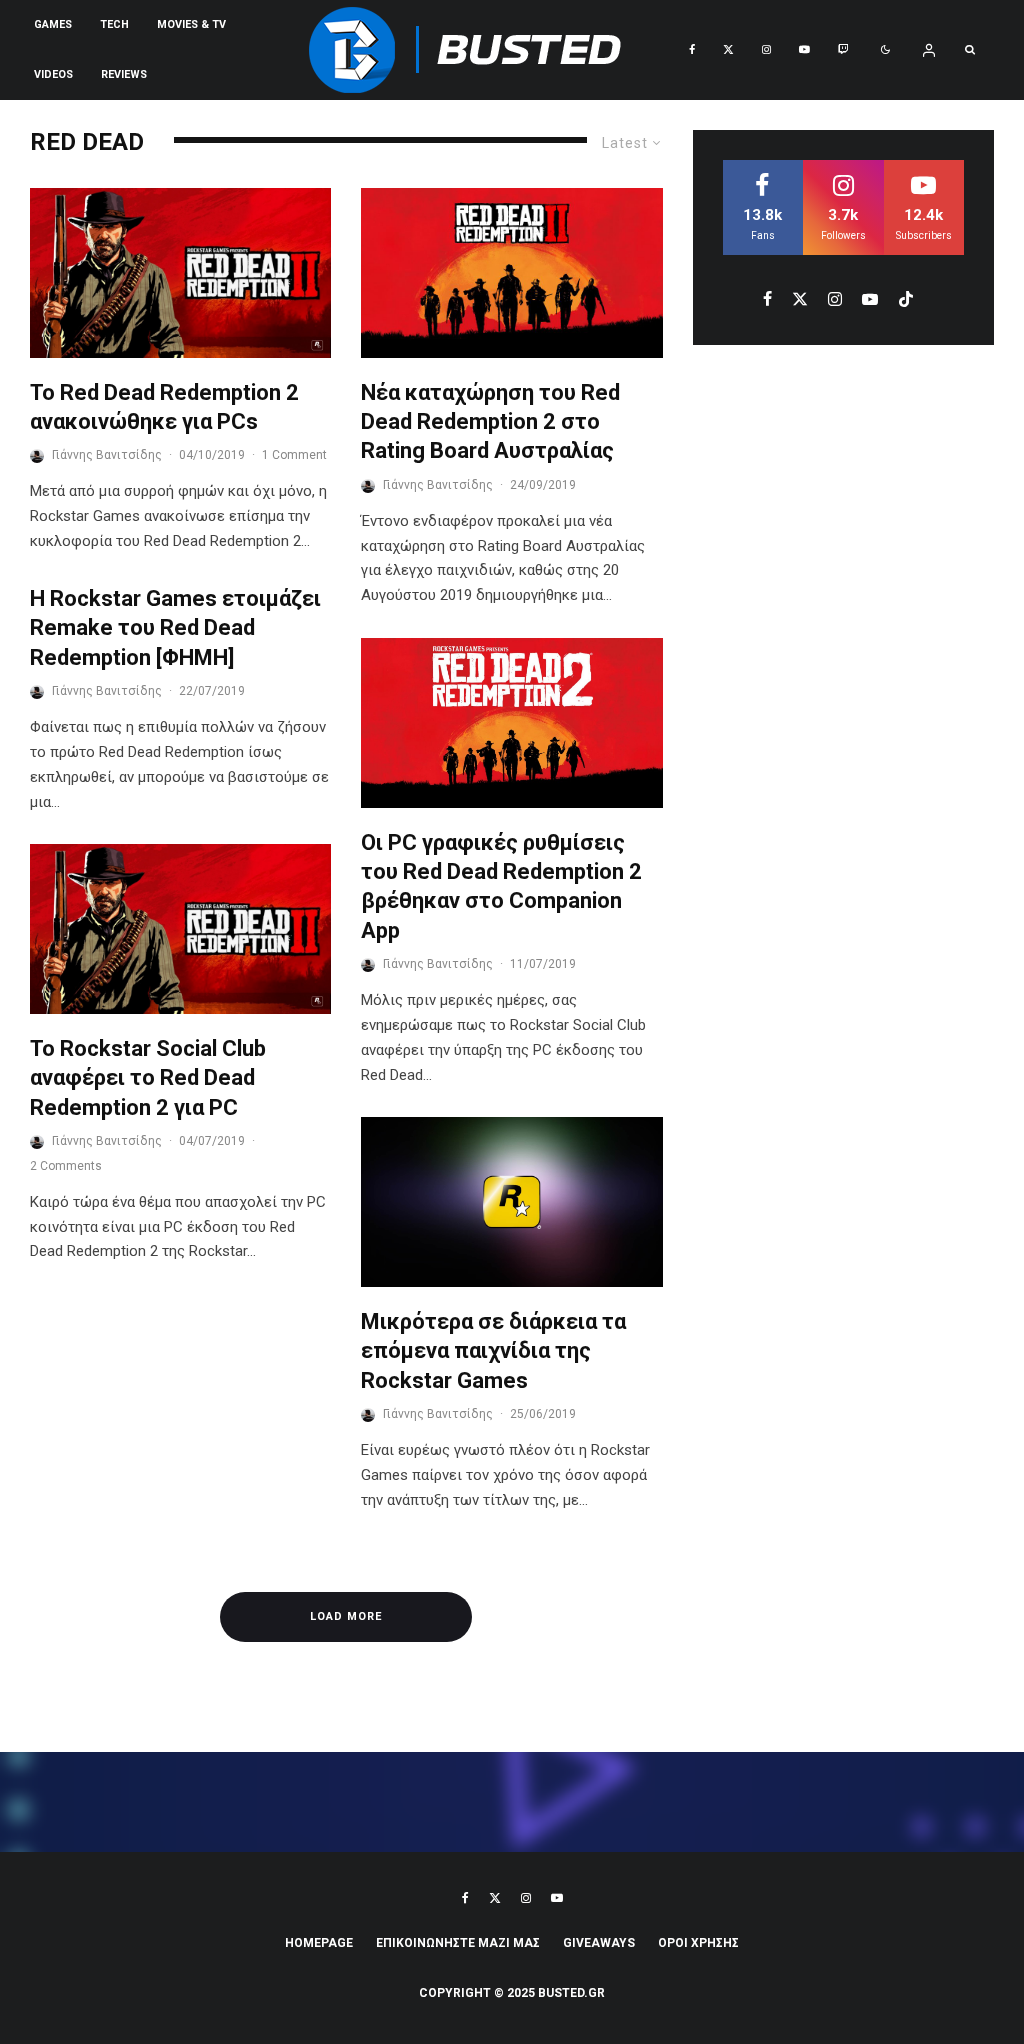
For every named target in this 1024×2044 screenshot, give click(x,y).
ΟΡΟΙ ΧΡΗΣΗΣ (698, 1943)
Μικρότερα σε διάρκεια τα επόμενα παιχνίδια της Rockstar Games (493, 1351)
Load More (346, 1616)
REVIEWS (124, 74)
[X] (728, 50)
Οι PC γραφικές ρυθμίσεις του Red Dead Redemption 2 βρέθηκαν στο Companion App (501, 886)
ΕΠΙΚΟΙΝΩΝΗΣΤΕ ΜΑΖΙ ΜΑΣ (458, 1943)
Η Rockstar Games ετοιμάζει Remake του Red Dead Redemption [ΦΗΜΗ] (175, 628)
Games (53, 24)
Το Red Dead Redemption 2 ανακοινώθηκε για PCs (164, 407)
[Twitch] (843, 50)
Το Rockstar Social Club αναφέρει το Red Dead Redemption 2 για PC (148, 1078)
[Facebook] (692, 50)
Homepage (319, 1943)
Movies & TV (191, 24)
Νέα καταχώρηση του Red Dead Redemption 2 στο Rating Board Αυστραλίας (490, 422)
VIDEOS (53, 74)
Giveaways (599, 1943)
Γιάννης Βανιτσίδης (107, 455)
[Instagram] (766, 50)
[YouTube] (804, 50)
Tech (114, 24)
